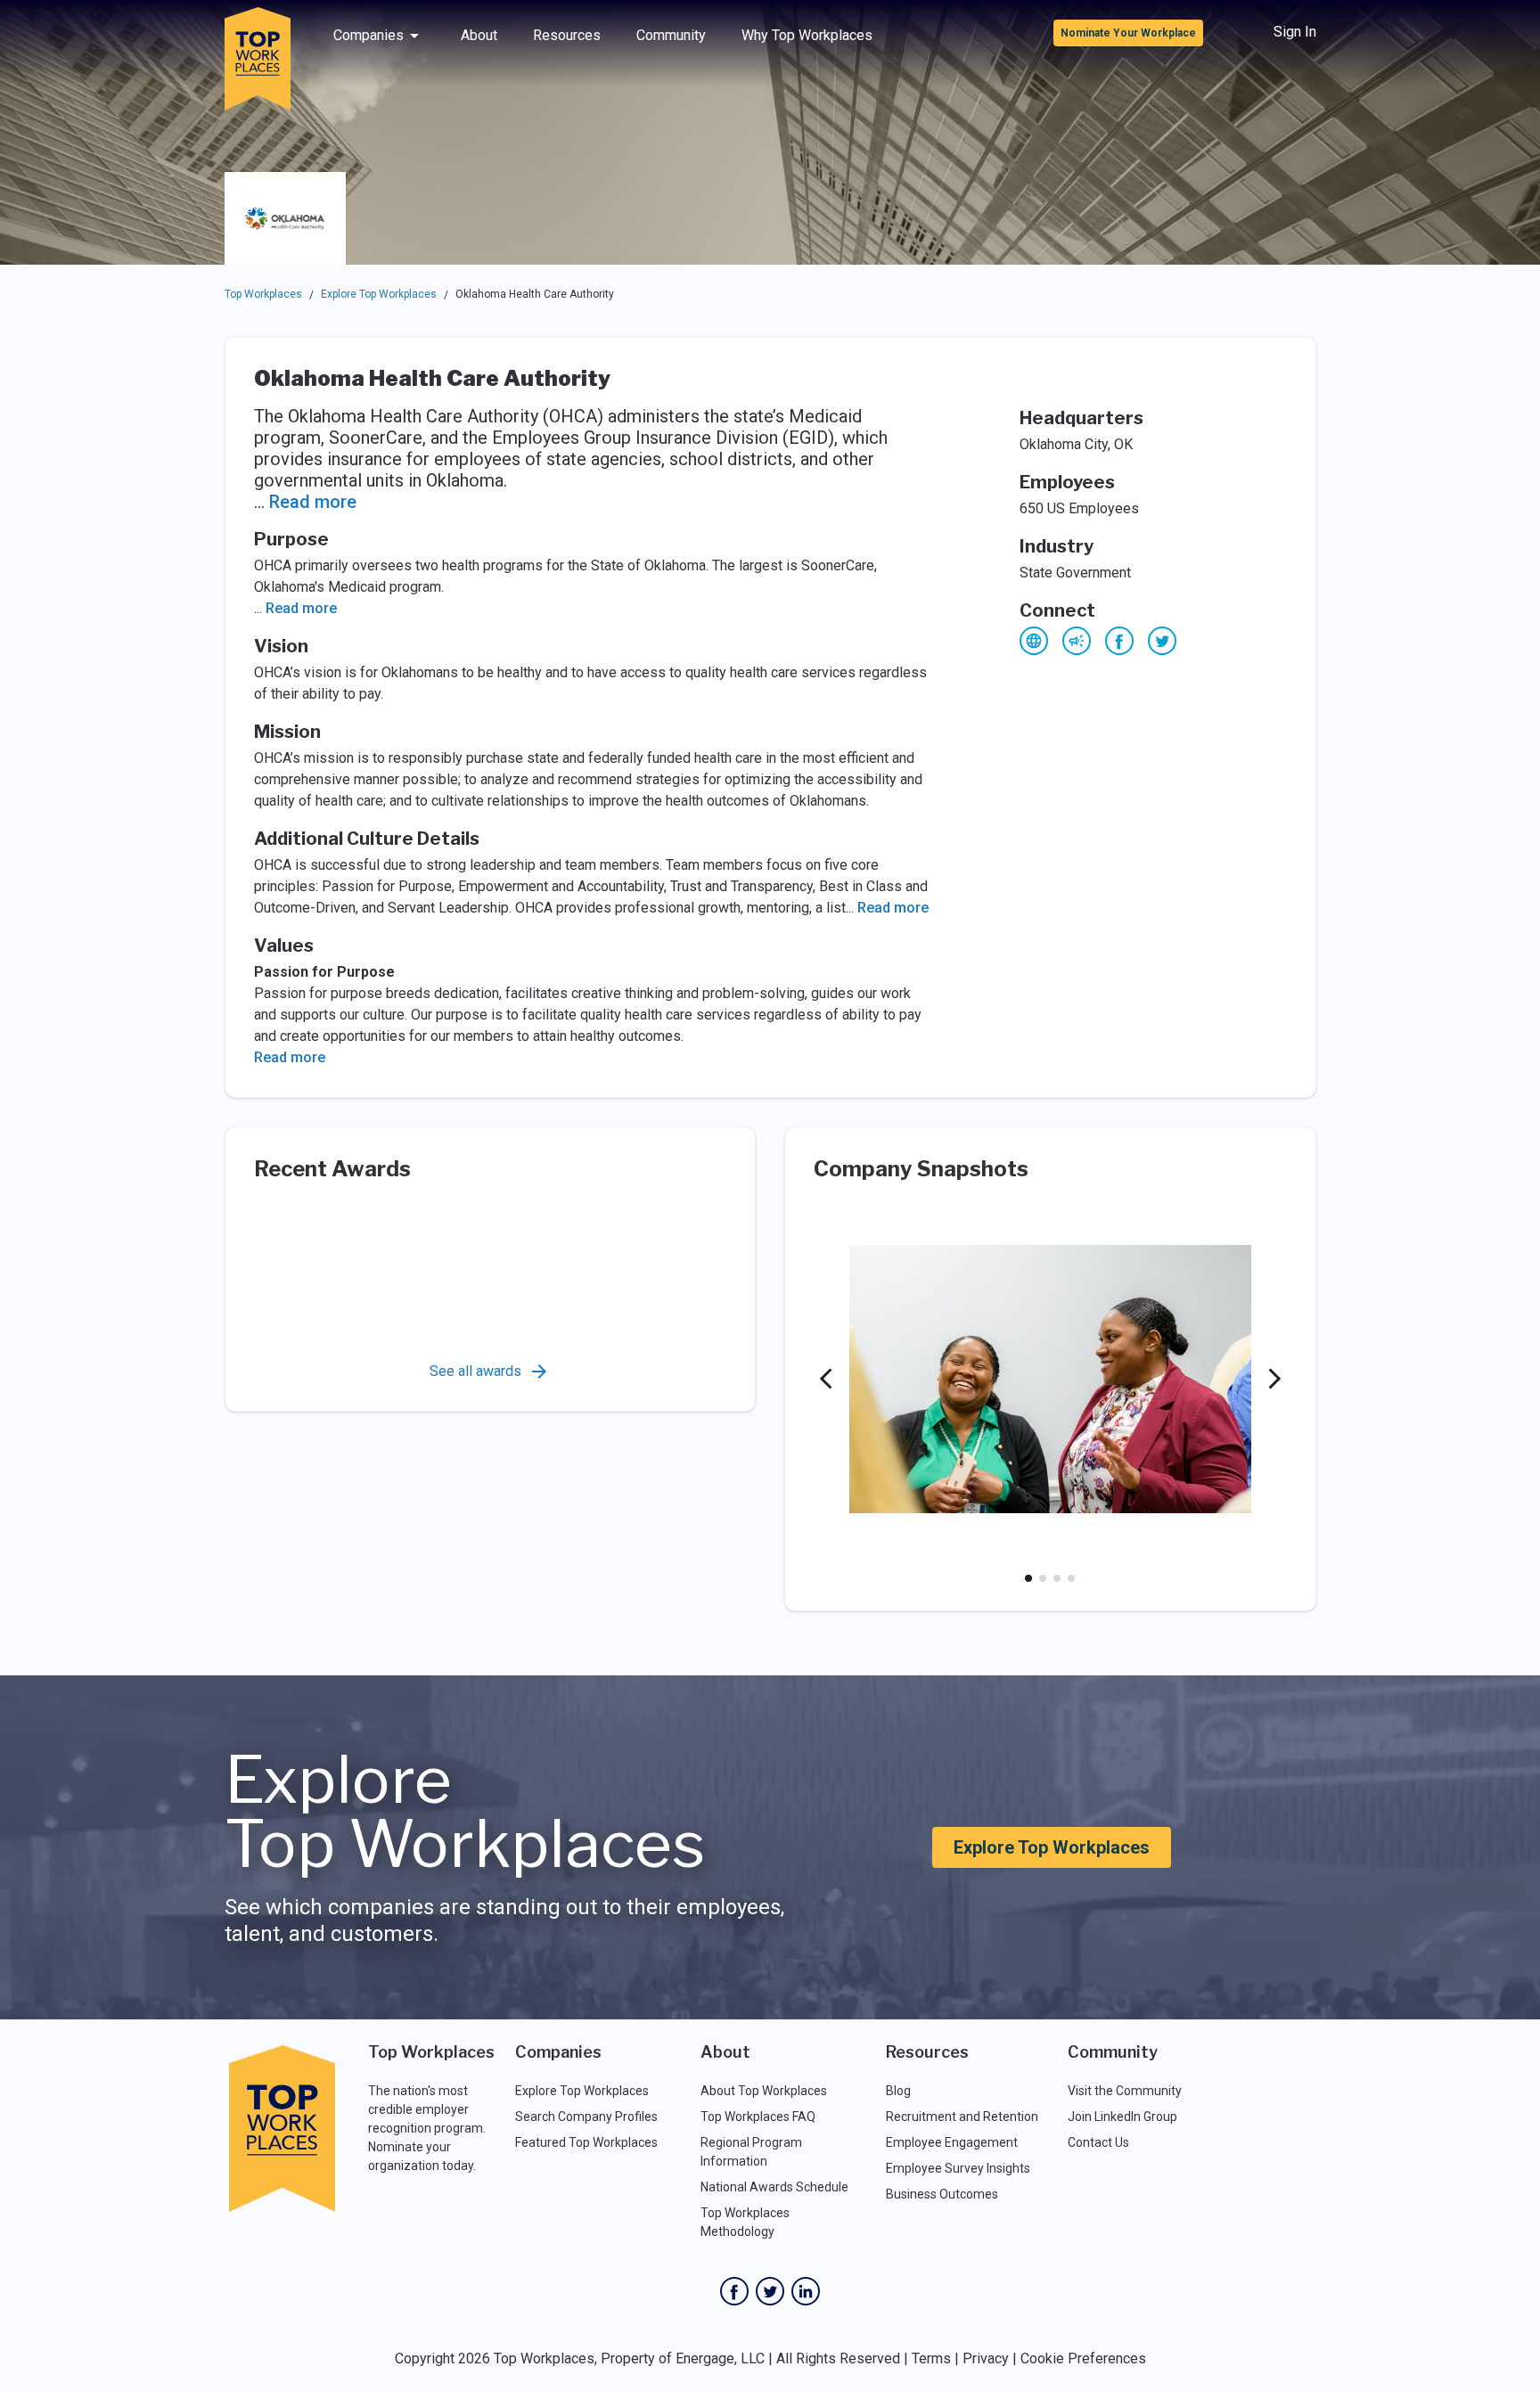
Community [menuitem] (671, 35)
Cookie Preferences (1083, 2358)
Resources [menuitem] (567, 35)
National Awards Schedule (774, 2187)
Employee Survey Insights (958, 2168)
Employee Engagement (952, 2142)
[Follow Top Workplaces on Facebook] (734, 2291)
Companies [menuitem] (369, 35)
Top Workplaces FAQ (758, 2117)
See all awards (475, 1371)
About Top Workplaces (764, 2091)
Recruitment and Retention (962, 2117)
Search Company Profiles (586, 2117)
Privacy (986, 2358)
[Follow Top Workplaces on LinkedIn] (806, 2291)
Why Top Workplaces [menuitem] (807, 35)
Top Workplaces (263, 294)
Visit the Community (1125, 2091)
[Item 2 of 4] (1043, 1578)
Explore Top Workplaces (379, 294)
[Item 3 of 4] (1057, 1578)
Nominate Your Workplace (1128, 33)
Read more (313, 502)
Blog (898, 2091)
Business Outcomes (942, 2194)
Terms (931, 2358)
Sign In (1295, 32)
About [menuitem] (479, 35)
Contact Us (1098, 2142)
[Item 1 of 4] (1028, 1578)
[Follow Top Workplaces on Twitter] (770, 2291)
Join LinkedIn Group (1122, 2117)
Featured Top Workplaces (586, 2142)
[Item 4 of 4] (1071, 1578)
